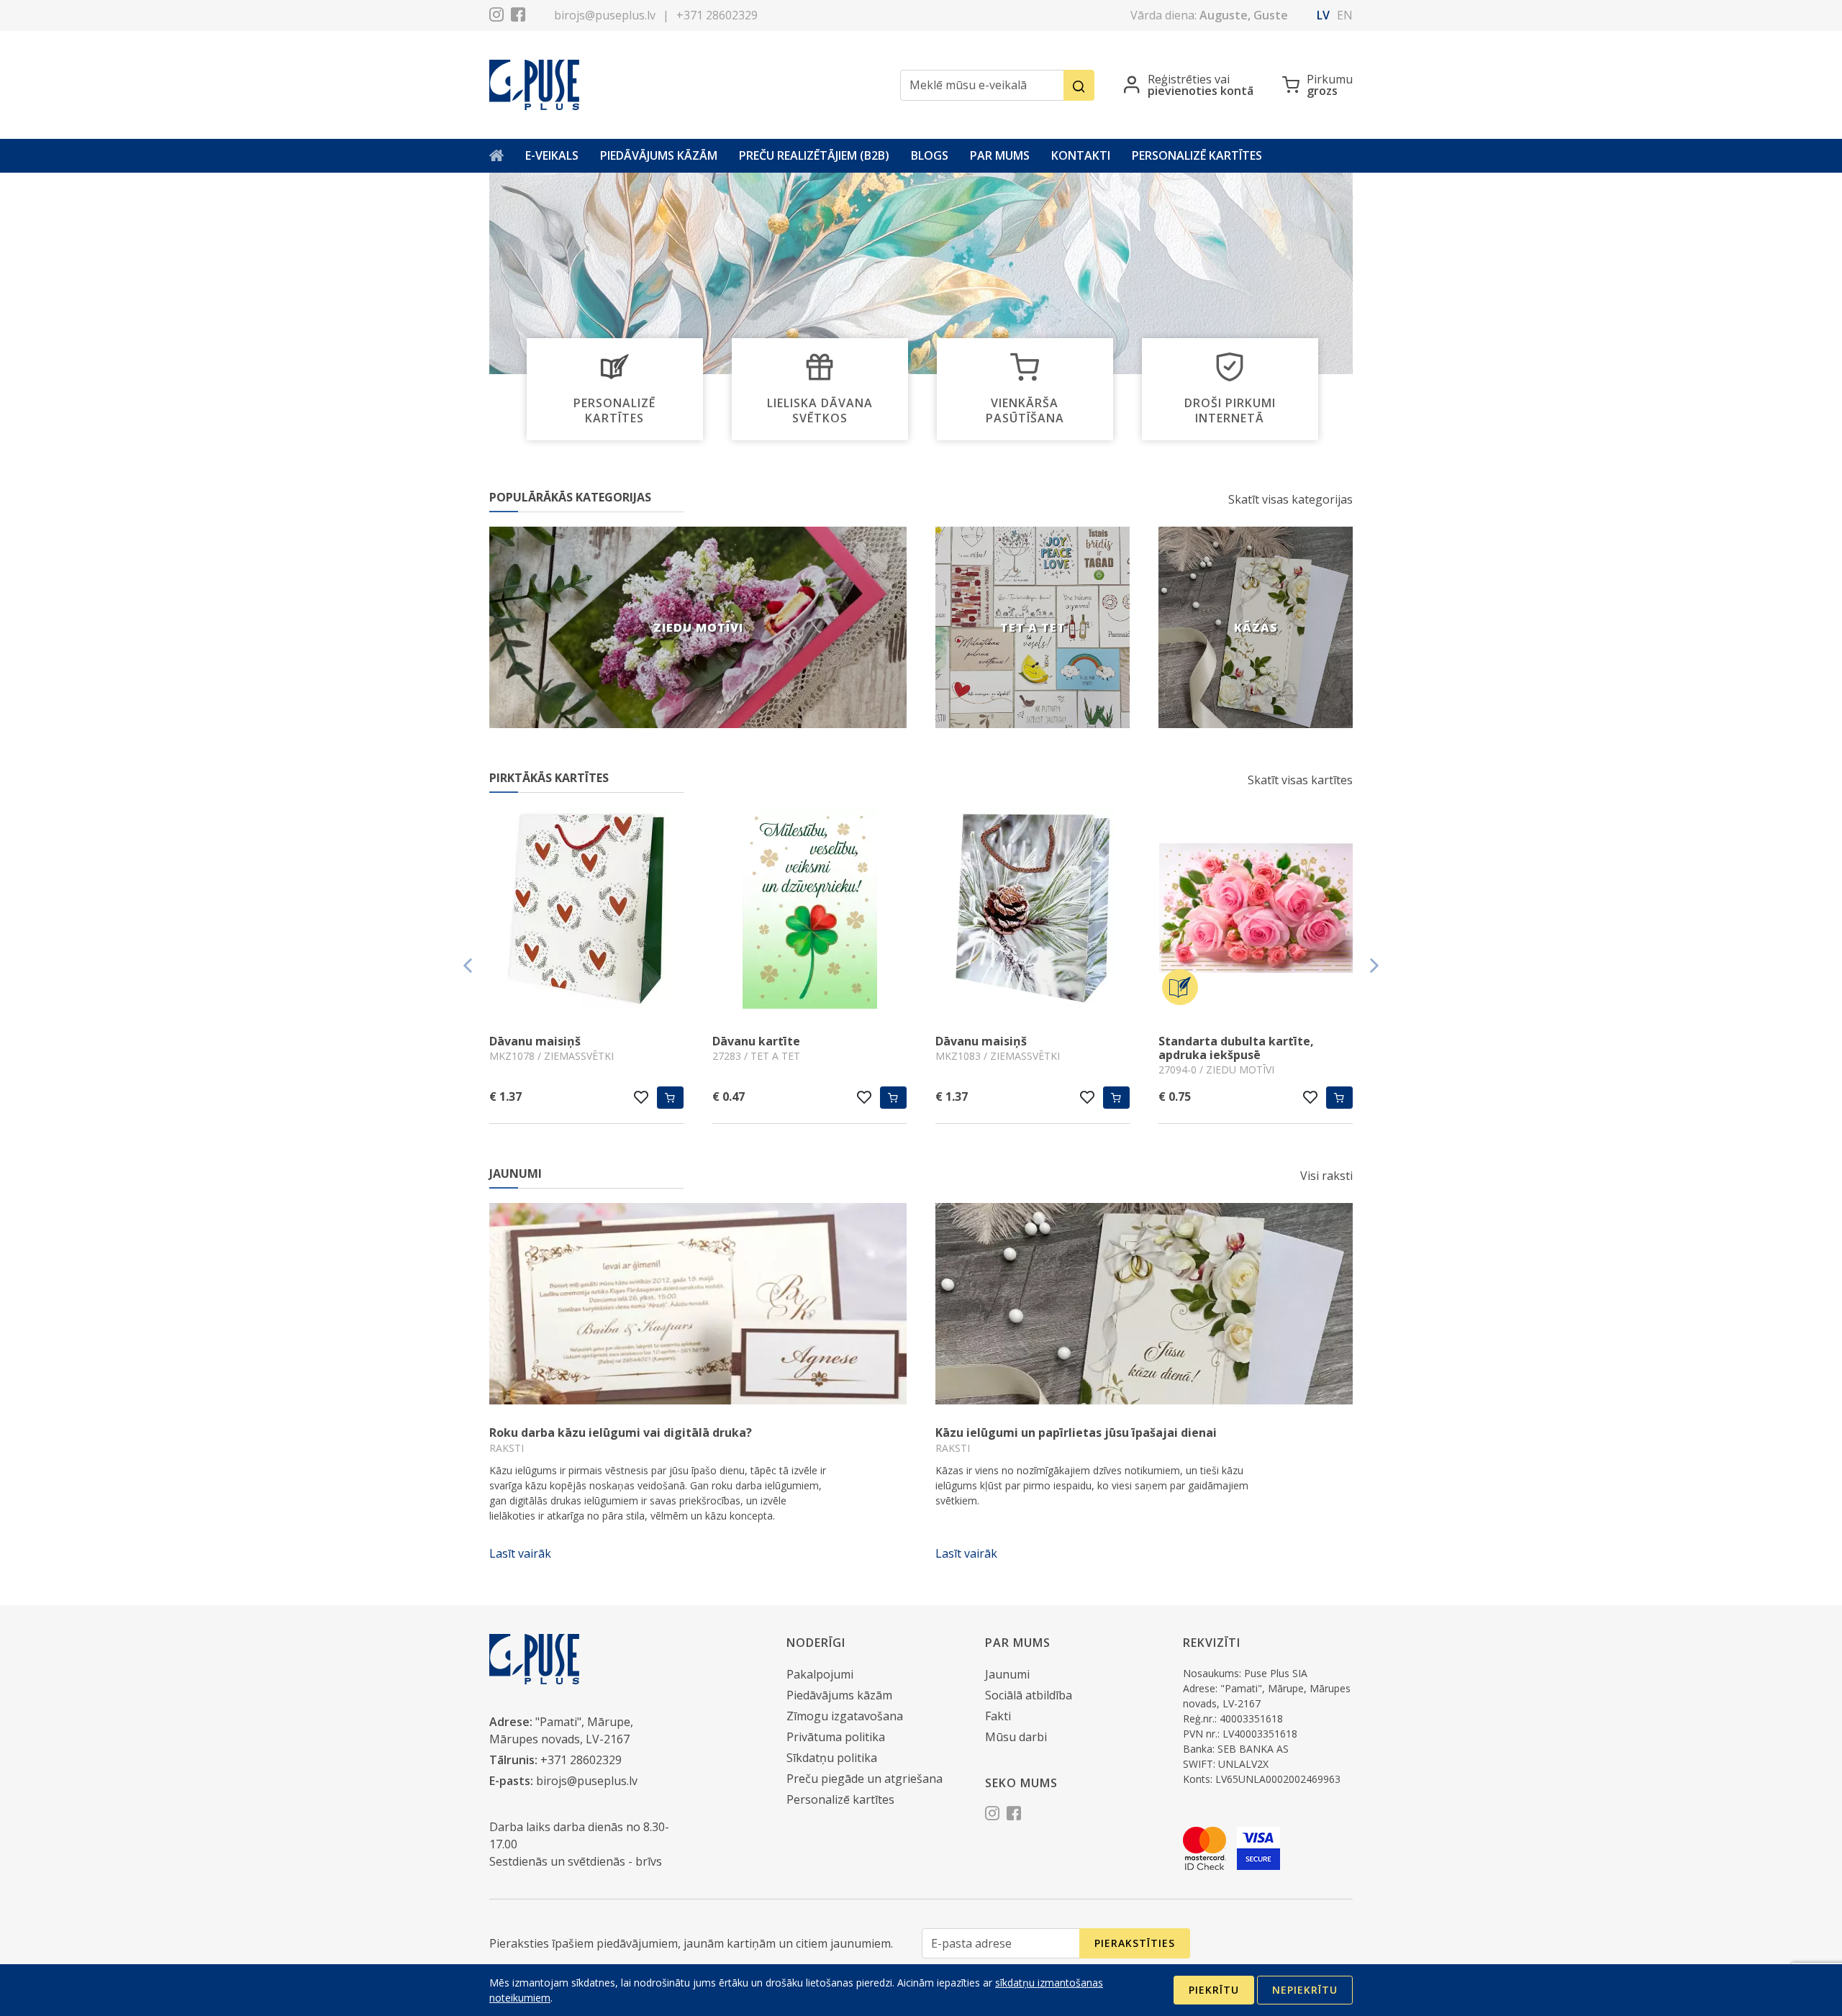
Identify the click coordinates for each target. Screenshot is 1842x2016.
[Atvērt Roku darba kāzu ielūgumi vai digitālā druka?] (698, 1304)
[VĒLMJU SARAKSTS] (641, 1097)
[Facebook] (518, 17)
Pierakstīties (1135, 1943)
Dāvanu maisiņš (535, 1041)
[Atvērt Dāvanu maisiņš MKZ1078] (586, 910)
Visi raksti (1326, 1176)
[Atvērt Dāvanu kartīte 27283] (809, 910)
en (1345, 15)
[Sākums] (496, 156)
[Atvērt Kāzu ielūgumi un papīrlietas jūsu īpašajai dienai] (1144, 1304)
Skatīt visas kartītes (1300, 780)
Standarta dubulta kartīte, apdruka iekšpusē (1236, 1048)
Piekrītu (1214, 1990)
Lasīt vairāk (520, 1553)
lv (1323, 15)
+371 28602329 (717, 15)
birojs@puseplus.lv (605, 15)
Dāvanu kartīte (756, 1041)
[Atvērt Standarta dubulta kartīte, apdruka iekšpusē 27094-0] (1256, 910)
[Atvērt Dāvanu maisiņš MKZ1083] (1033, 910)
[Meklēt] (1079, 85)
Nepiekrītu (1305, 1990)
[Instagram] (496, 17)
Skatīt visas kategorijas (1290, 499)
